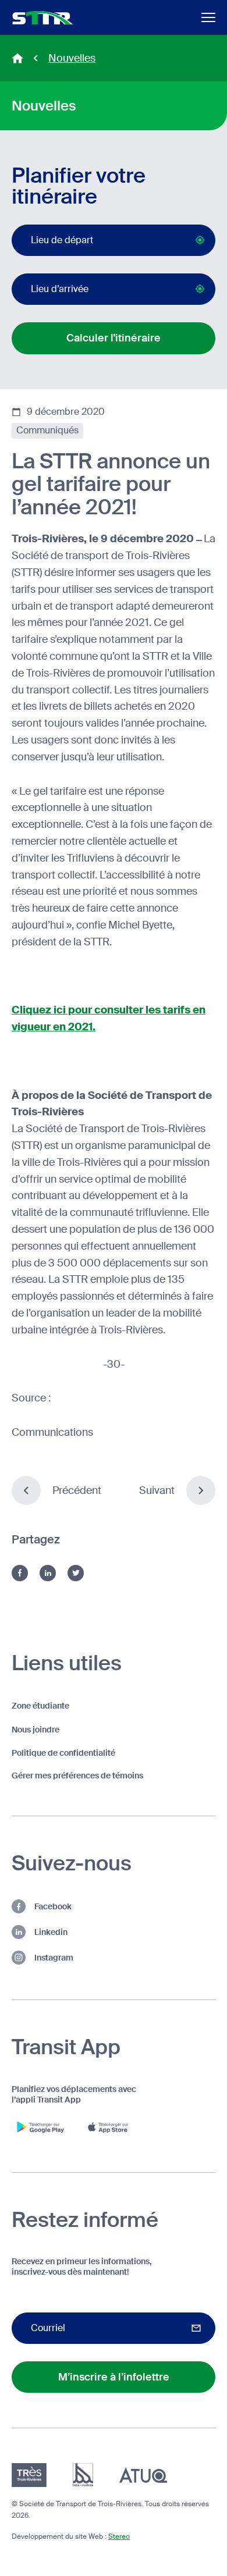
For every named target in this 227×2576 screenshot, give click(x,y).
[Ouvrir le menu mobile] (208, 17)
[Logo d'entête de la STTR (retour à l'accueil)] (43, 18)
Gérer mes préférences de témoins (77, 1776)
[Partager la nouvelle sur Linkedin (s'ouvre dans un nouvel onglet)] (48, 1573)
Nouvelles (72, 58)
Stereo (119, 2536)
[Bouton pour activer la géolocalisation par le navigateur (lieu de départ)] (200, 240)
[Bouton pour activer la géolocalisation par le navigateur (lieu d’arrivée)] (200, 289)
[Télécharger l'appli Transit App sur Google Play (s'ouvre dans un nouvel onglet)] (41, 2127)
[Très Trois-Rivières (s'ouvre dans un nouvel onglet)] (29, 2475)
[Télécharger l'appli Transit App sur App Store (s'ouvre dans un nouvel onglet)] (111, 2127)
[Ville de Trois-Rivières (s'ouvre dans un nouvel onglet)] (83, 2475)
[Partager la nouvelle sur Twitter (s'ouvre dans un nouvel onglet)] (76, 1573)
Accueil (17, 58)
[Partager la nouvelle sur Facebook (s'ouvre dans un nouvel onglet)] (20, 1573)
